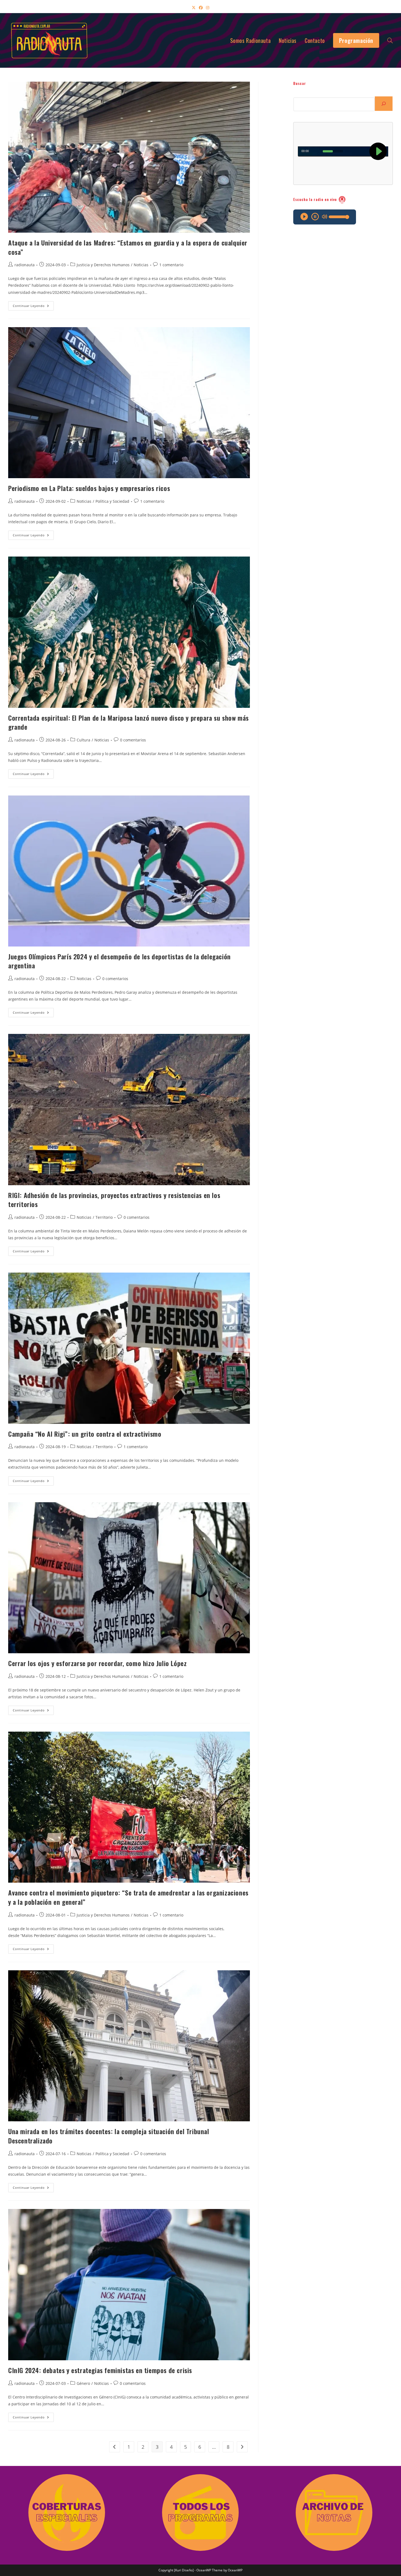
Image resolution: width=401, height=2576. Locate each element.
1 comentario (171, 265)
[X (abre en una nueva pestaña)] (194, 8)
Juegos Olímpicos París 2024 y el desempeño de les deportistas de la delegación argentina (119, 961)
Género (83, 2383)
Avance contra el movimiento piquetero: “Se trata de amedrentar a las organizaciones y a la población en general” (128, 1897)
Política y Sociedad (112, 501)
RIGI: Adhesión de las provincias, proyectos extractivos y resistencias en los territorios (114, 1200)
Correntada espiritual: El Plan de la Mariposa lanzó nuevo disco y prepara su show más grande (128, 722)
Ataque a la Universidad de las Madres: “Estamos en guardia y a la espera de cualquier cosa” (128, 247)
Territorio (104, 1217)
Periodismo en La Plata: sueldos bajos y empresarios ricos (89, 488)
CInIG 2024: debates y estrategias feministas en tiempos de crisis (100, 2370)
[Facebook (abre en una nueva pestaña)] (201, 8)
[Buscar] (384, 104)
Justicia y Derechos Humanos (103, 265)
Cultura (83, 740)
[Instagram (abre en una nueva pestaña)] (208, 8)
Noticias (141, 265)
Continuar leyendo (33, 307)
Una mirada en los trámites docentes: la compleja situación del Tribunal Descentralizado (109, 2136)
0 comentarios (133, 740)
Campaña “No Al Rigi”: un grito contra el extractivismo (85, 1434)
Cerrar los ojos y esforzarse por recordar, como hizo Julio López (97, 1663)
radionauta (25, 265)
